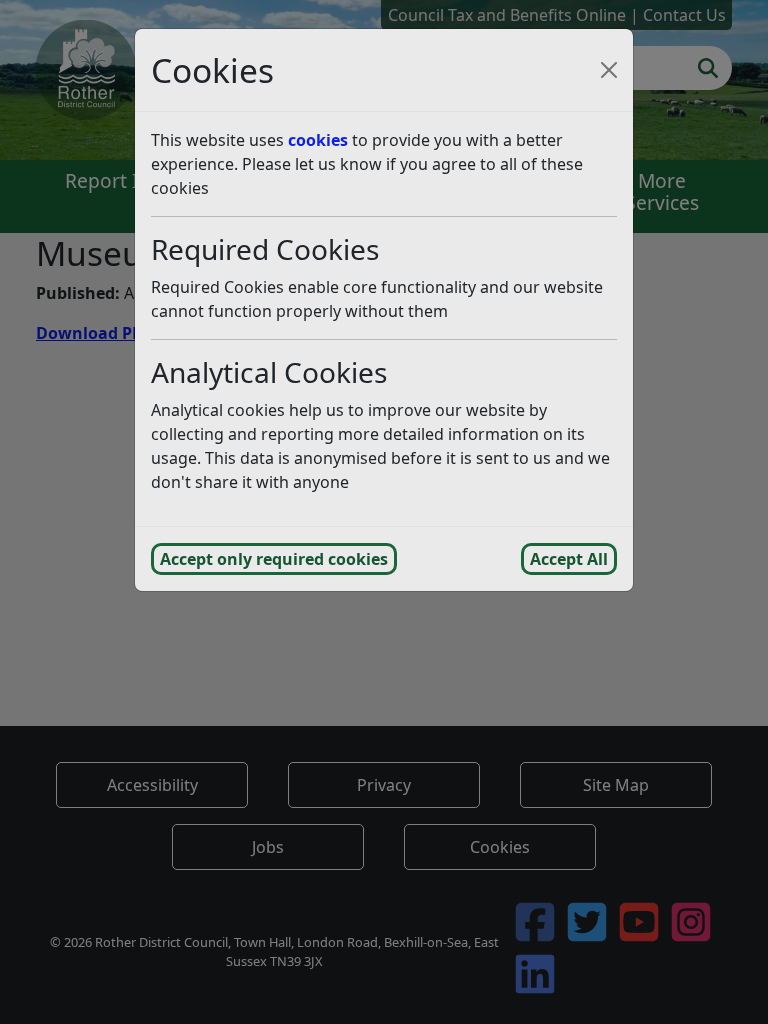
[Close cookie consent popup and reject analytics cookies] (609, 70)
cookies (318, 140)
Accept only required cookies (274, 559)
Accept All (569, 559)
